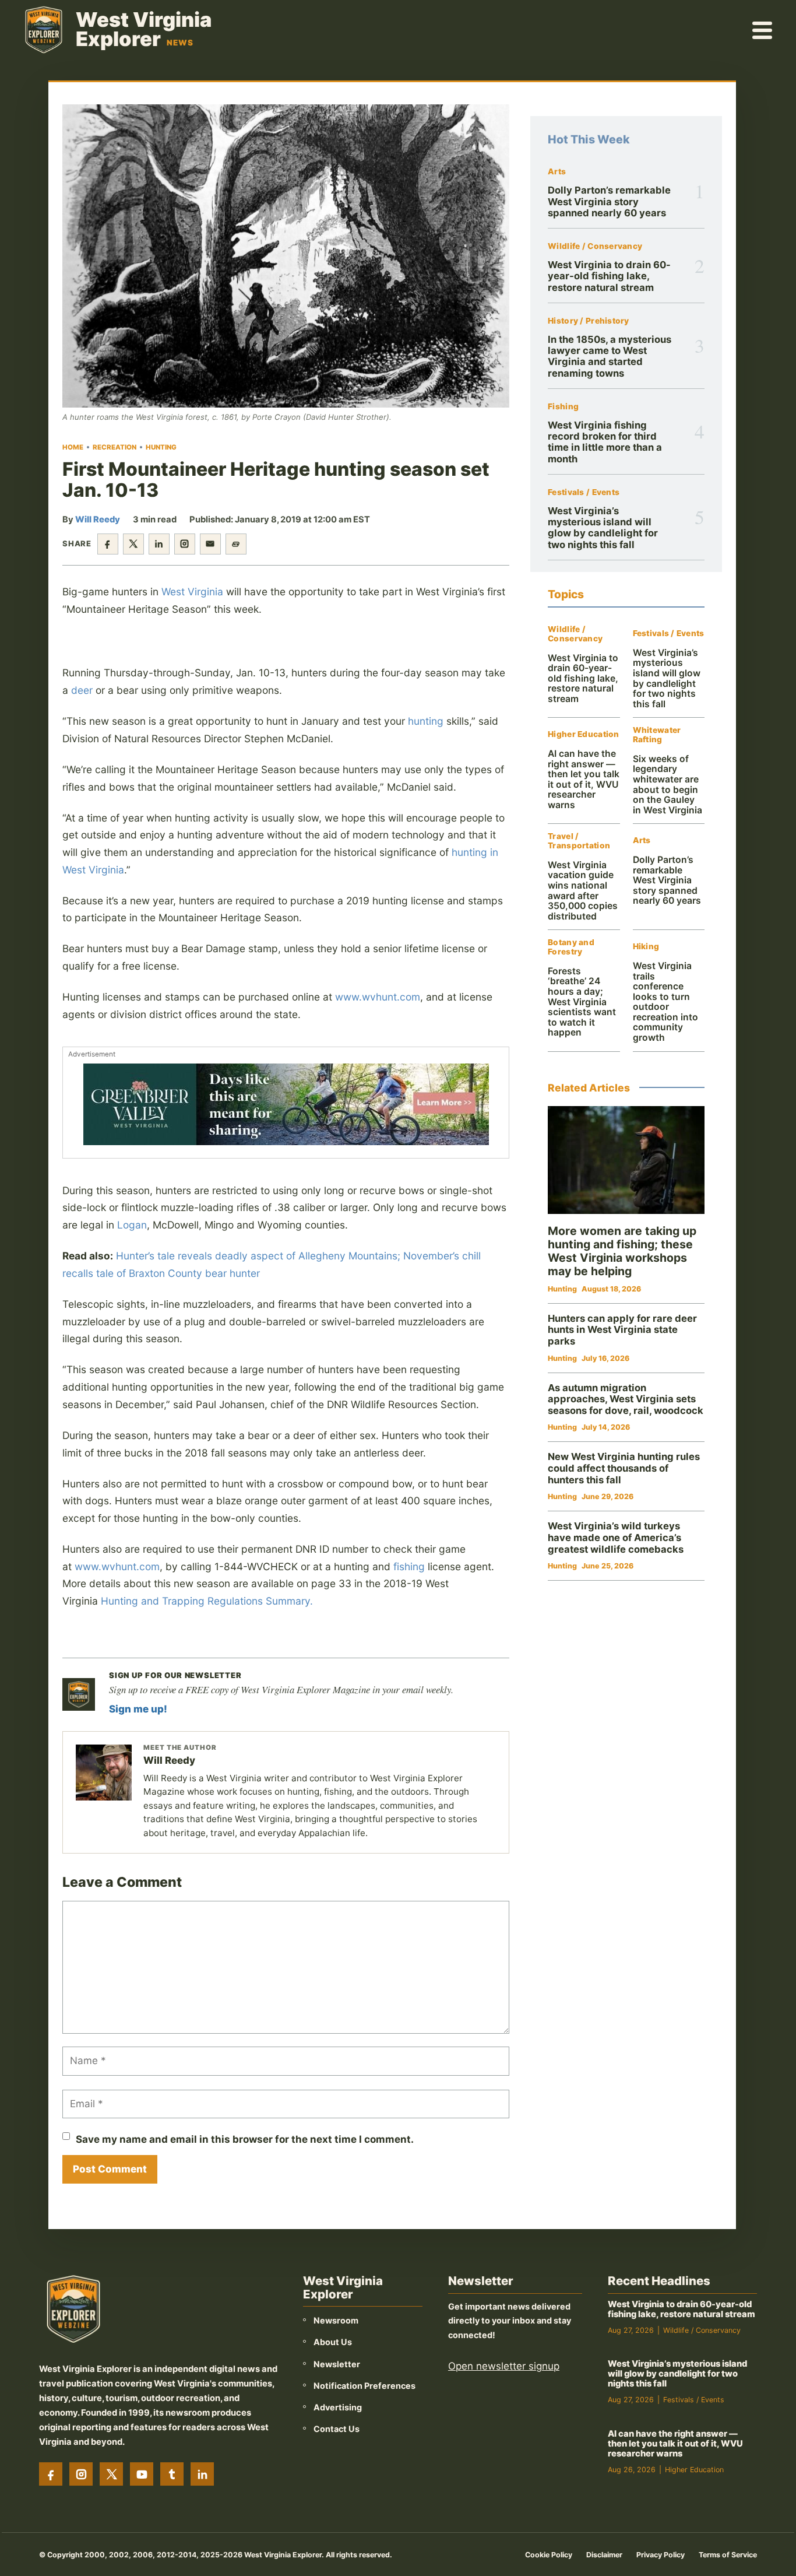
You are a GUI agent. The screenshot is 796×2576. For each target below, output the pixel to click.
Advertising (338, 2407)
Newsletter (337, 2364)
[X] (111, 2474)
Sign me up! (138, 1709)
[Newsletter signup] (79, 1694)
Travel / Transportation (579, 841)
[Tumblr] (172, 2474)
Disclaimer (604, 2555)
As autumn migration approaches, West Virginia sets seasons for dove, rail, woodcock (626, 1399)
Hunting (161, 447)
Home (73, 447)
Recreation (115, 447)
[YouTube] (142, 2474)
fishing (409, 1566)
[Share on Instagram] (185, 544)
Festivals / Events (584, 492)
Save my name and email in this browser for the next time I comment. (245, 2139)
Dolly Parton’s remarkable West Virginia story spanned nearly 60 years (609, 201)
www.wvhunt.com (378, 997)
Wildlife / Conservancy (595, 246)
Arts (557, 172)
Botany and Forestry (571, 947)
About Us (333, 2342)
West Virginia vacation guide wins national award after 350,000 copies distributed (583, 891)
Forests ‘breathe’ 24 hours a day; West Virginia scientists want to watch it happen (582, 1002)
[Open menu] (763, 30)
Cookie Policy (549, 2555)
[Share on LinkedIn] (159, 544)
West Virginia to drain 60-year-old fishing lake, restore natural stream (609, 276)
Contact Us (337, 2429)
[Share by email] (210, 544)
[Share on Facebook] (108, 544)
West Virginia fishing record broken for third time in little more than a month (605, 442)
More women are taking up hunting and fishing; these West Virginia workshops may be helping (622, 1251)
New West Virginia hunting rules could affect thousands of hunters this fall (624, 1468)
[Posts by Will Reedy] (104, 1773)
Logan (132, 1225)
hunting (426, 721)
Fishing (563, 407)
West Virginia (192, 592)
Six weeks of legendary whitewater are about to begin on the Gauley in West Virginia (668, 785)
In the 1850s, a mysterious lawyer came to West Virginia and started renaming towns (610, 356)
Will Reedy (98, 520)
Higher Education (583, 734)
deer (82, 690)
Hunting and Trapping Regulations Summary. (207, 1601)
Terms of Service (728, 2555)
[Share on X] (133, 544)
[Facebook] (51, 2474)
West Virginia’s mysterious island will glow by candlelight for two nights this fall (603, 528)
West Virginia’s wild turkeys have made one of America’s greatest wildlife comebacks (616, 1537)
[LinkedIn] (202, 2474)
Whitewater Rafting (657, 735)
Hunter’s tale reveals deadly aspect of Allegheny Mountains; (258, 1256)
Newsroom (336, 2320)
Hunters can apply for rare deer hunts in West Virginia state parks (622, 1330)
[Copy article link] (236, 544)
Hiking (646, 947)
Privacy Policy (661, 2555)
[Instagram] (81, 2474)
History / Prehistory (589, 321)
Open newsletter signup (504, 2366)
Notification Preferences (364, 2386)
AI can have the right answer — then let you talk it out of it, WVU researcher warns (584, 779)
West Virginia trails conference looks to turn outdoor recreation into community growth (665, 1002)
